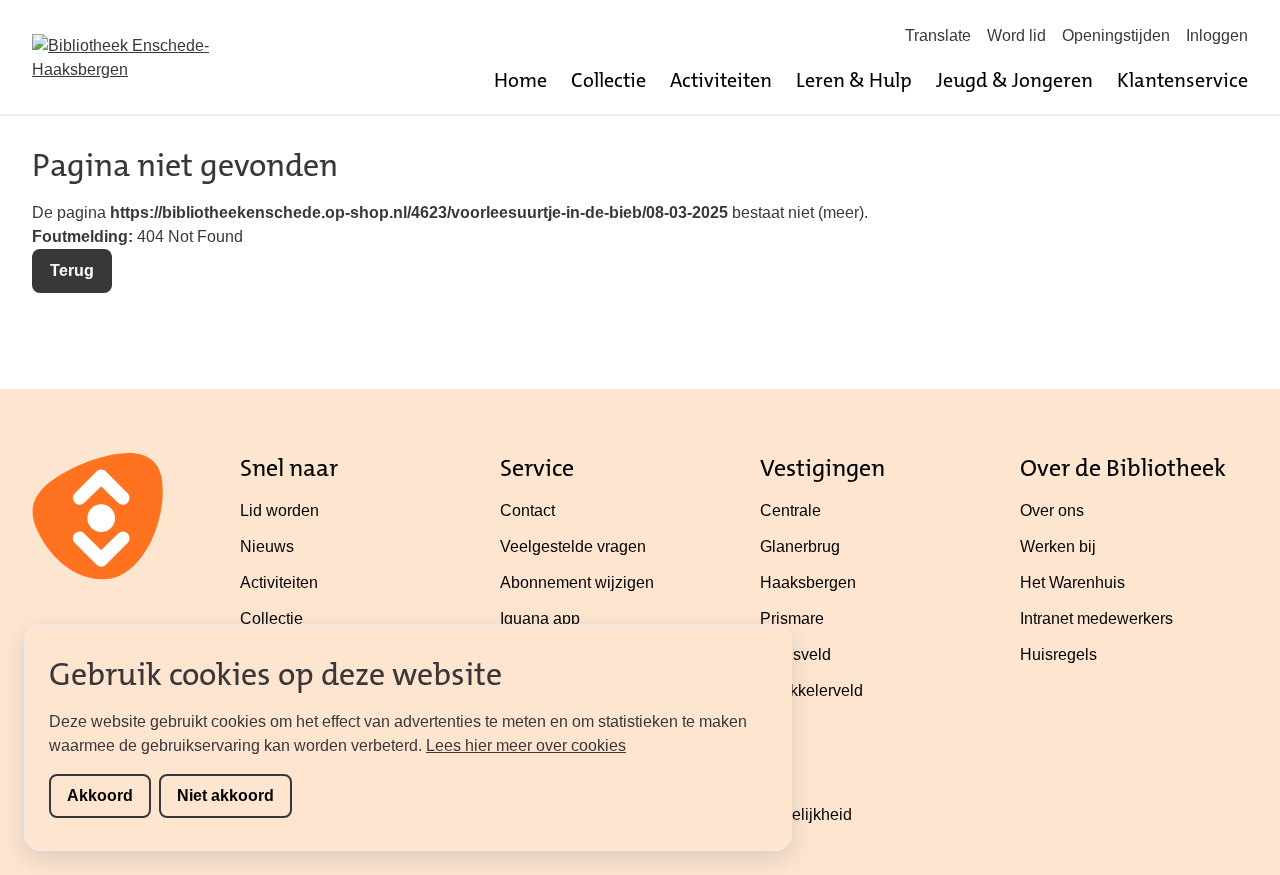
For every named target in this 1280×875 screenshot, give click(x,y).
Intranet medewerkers (1096, 618)
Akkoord (100, 795)
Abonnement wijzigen (577, 582)
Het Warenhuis (1072, 582)
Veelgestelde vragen (573, 546)
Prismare (792, 618)
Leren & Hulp (854, 80)
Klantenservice (1182, 80)
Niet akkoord (225, 795)
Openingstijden (1116, 35)
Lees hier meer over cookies (526, 745)
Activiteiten (721, 80)
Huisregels (1058, 654)
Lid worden (279, 510)
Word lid (1016, 35)
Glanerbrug (800, 546)
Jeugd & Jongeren (1014, 80)
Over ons (1052, 510)
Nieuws (267, 546)
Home (520, 80)
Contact (527, 510)
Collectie (608, 80)
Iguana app (540, 618)
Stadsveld (795, 654)
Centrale (790, 510)
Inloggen (1217, 35)
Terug (72, 270)
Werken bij (1058, 546)
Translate (938, 35)
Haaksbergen (808, 582)
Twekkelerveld (811, 690)
